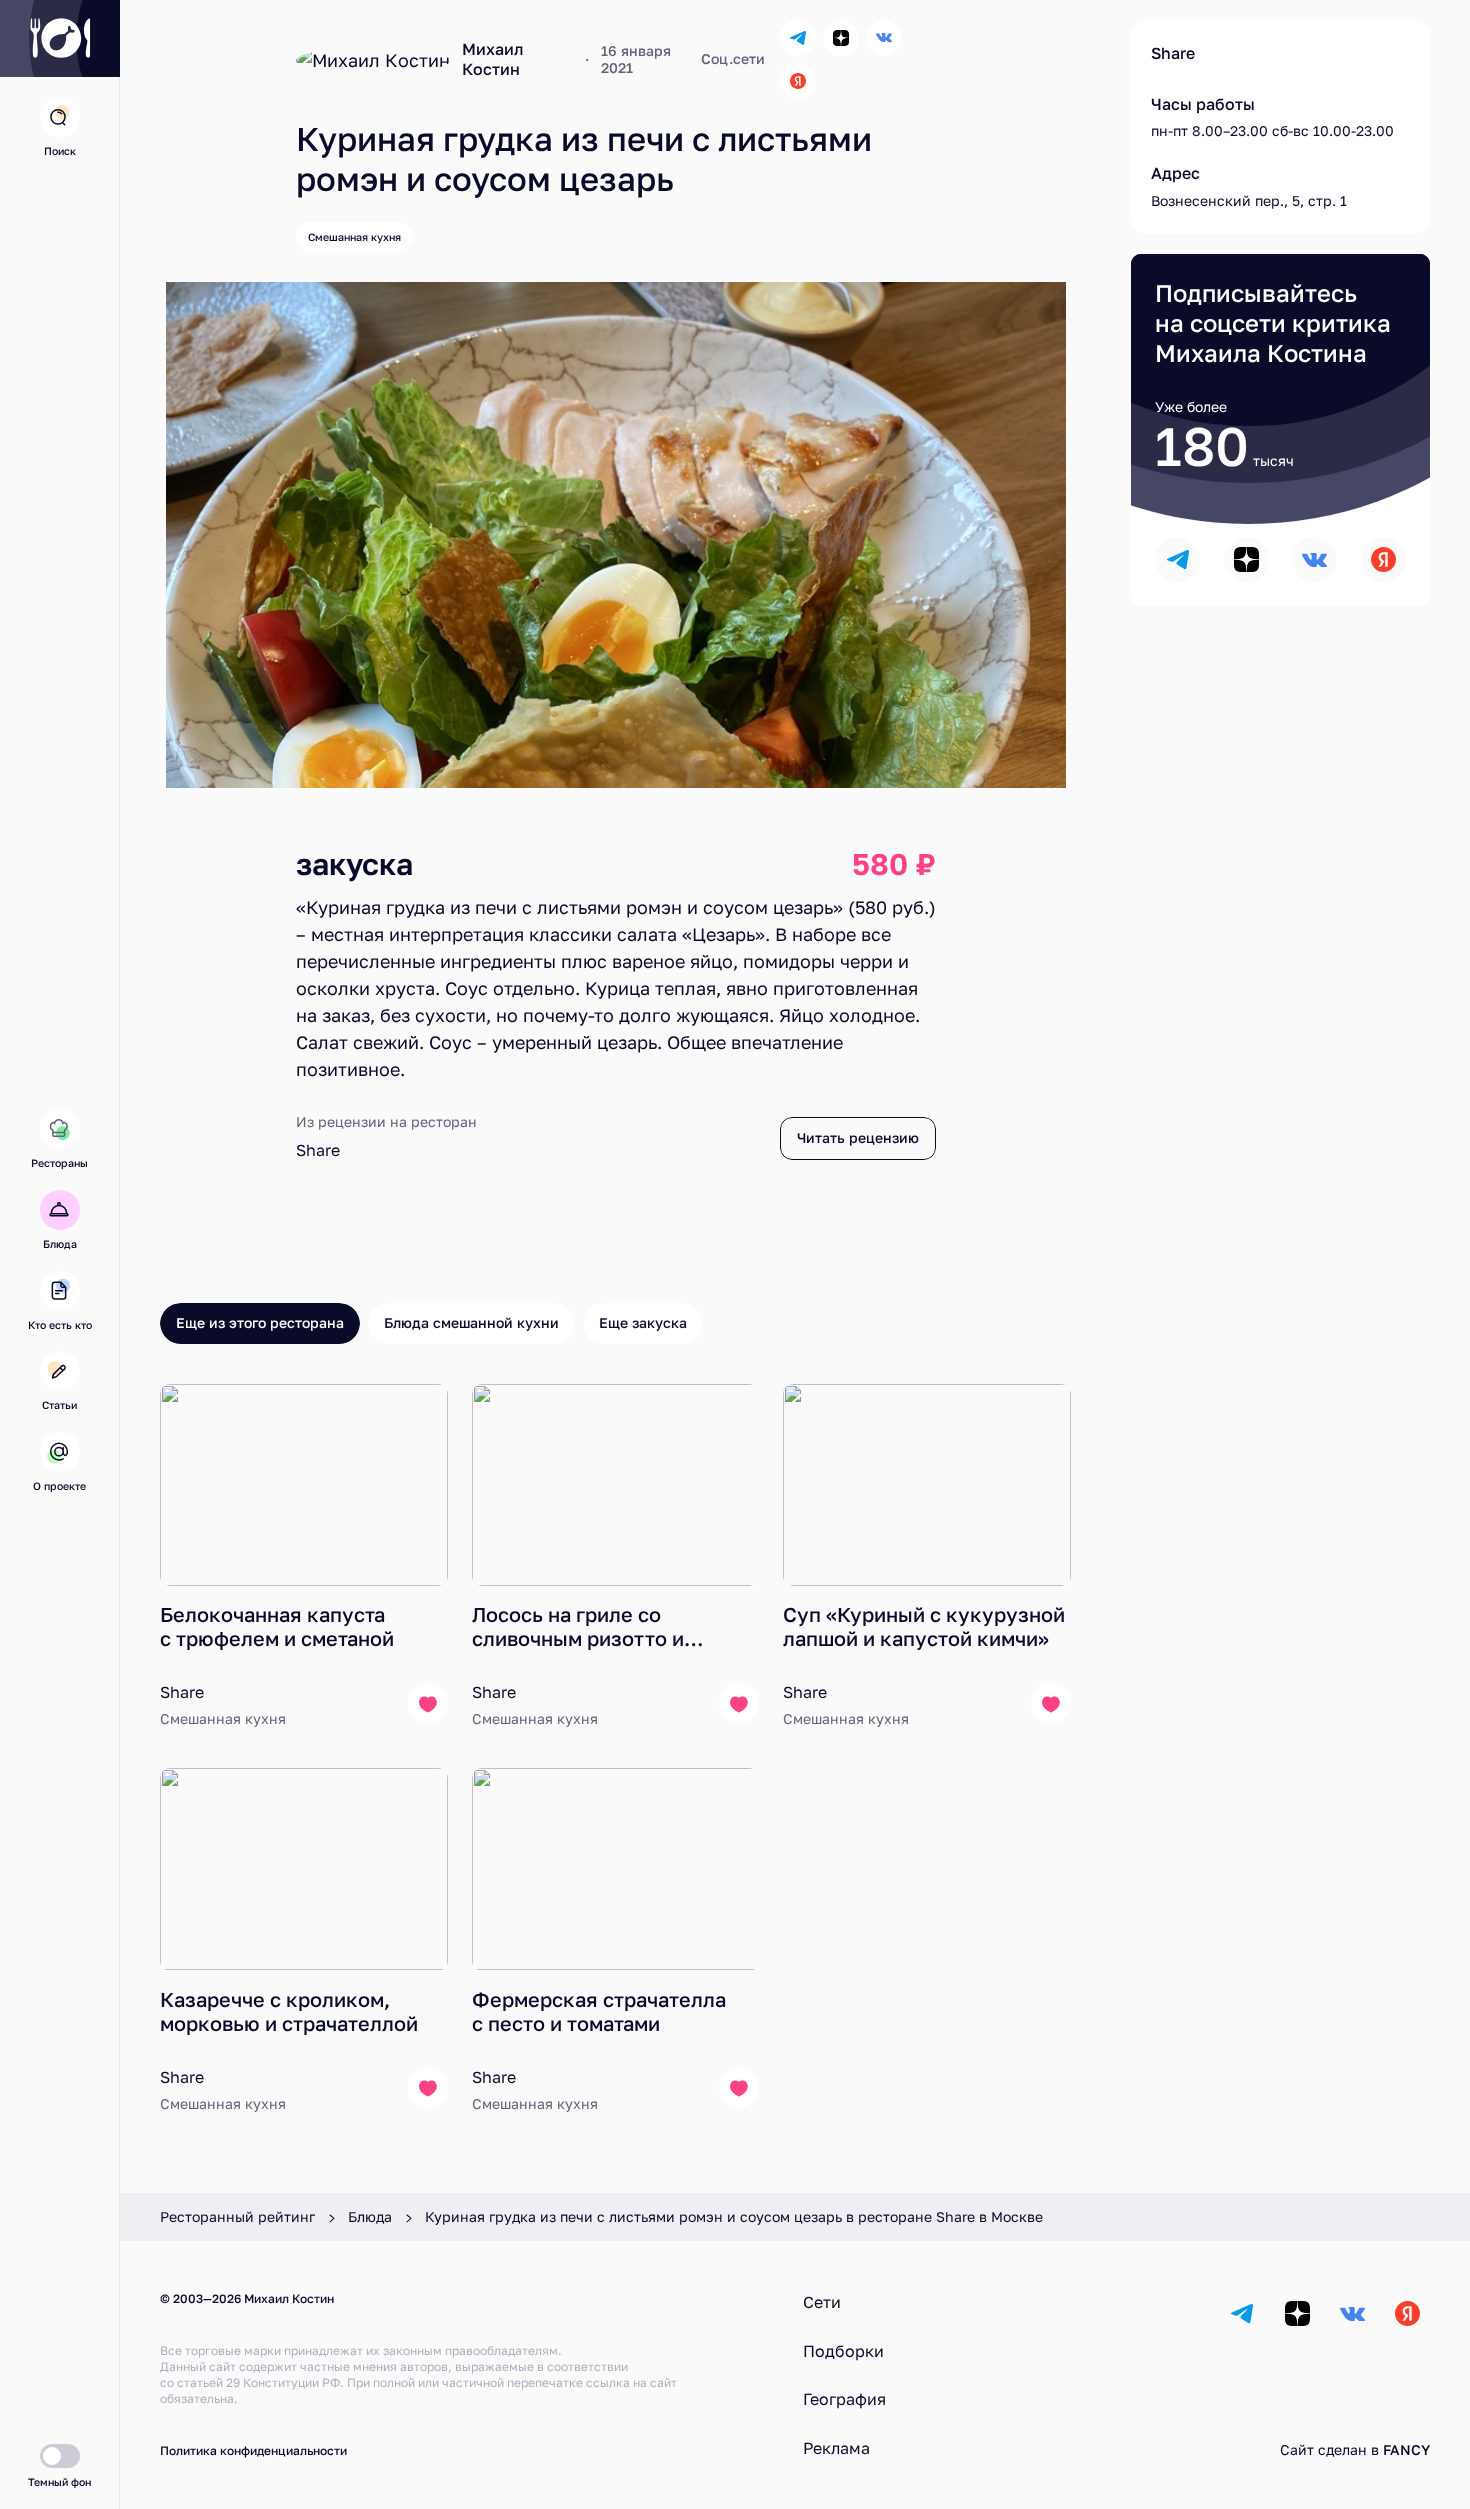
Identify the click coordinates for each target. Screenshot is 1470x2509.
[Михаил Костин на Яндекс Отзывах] (798, 81)
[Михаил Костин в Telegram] (798, 38)
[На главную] (60, 38)
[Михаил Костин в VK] (884, 38)
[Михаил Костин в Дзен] (841, 38)
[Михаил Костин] (373, 59)
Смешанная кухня (354, 237)
